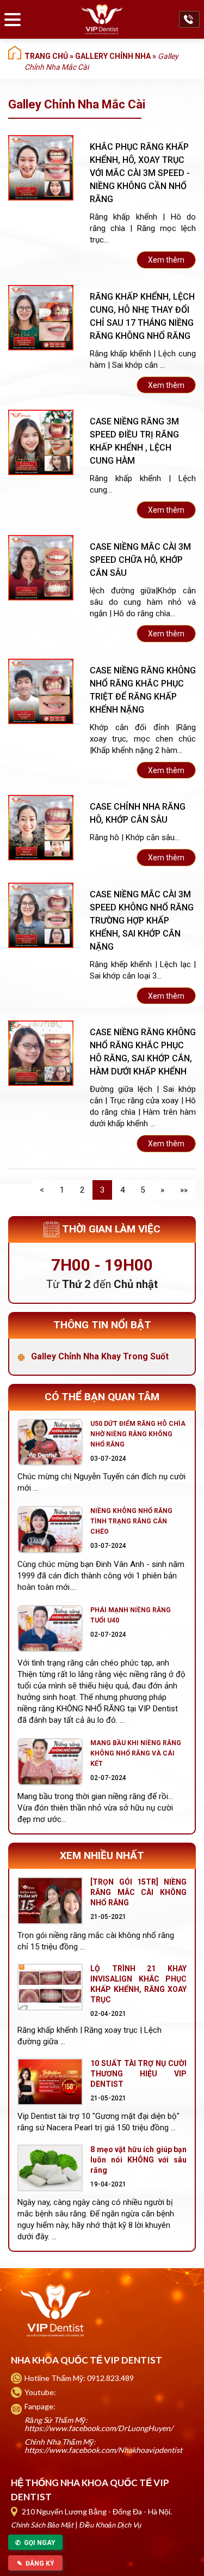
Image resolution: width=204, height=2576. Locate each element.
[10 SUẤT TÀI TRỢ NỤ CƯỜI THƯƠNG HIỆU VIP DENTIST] (50, 2082)
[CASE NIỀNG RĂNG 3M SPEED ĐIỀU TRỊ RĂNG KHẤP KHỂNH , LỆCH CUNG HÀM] (41, 442)
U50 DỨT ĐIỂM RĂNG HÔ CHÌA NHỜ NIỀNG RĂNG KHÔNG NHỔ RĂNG (138, 1434)
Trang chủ (46, 56)
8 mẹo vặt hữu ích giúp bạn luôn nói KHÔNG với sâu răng (138, 2160)
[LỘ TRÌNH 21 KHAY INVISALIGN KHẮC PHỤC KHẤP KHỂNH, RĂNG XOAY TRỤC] (50, 1987)
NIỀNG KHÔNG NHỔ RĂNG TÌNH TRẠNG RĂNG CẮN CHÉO (131, 1521)
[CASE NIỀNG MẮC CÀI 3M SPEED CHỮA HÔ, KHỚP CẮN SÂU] (41, 568)
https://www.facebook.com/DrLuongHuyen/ (99, 2428)
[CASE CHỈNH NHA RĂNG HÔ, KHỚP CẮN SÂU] (41, 828)
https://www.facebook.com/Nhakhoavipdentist (103, 2450)
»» (184, 1190)
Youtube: (40, 2392)
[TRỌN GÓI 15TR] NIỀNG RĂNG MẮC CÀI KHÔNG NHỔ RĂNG (138, 1892)
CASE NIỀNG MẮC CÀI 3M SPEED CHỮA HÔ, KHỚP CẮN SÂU (140, 560)
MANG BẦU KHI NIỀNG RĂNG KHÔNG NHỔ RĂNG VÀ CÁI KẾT (136, 1753)
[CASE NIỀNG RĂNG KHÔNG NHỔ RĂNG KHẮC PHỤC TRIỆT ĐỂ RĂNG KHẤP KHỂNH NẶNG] (41, 691)
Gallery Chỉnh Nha (113, 56)
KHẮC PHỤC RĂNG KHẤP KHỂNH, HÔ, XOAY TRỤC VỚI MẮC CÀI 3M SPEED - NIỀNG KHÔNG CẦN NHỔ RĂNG (140, 173)
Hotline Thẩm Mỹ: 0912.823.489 (79, 2378)
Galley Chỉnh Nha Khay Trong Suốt (100, 1356)
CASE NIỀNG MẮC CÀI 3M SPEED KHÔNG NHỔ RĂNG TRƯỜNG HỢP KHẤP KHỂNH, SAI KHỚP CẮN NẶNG (142, 921)
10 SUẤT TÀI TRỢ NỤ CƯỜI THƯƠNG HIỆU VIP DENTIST (138, 2074)
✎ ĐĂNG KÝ (36, 2563)
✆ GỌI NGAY (35, 2543)
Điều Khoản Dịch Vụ (110, 2525)
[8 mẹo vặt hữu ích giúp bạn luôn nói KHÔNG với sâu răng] (50, 2168)
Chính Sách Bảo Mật (42, 2525)
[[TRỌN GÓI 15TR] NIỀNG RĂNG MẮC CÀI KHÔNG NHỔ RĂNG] (50, 1900)
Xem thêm (166, 260)
